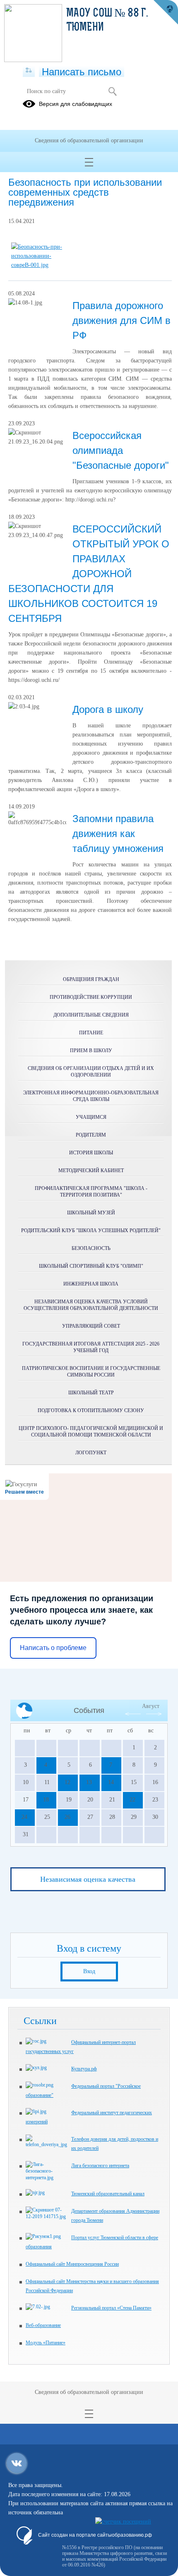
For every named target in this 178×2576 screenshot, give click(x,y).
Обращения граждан (91, 979)
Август (151, 1706)
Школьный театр (91, 1393)
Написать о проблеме (53, 1648)
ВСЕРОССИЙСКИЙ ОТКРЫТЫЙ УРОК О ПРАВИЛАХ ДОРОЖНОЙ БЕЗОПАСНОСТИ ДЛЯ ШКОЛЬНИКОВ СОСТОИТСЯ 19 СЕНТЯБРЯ (89, 574)
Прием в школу (91, 1051)
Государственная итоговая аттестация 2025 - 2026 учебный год (91, 1347)
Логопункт (91, 1453)
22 (132, 1800)
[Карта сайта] (29, 71)
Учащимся (91, 1117)
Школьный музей (91, 1213)
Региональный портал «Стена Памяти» (111, 2308)
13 (89, 1782)
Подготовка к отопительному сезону (91, 1410)
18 (46, 1800)
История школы (91, 1153)
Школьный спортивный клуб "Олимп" (91, 1266)
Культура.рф (84, 2069)
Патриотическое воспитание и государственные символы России (91, 1372)
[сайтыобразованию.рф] (166, 12)
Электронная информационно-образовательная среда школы (91, 1096)
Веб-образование (43, 2325)
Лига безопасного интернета (100, 2166)
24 (24, 1817)
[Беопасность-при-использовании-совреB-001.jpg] (40, 265)
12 (67, 1782)
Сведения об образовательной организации (89, 140)
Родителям (91, 1135)
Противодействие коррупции (91, 997)
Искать (112, 91)
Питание (91, 1033)
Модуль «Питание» (46, 2343)
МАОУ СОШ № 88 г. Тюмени (107, 21)
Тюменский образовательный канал (108, 2194)
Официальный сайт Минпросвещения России (72, 2264)
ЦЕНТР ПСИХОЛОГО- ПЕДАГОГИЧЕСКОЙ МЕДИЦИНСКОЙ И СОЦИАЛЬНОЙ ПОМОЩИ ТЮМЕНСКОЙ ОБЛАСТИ (91, 1432)
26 (67, 1817)
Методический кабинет (91, 1170)
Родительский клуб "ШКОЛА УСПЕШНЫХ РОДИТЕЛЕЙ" (91, 1230)
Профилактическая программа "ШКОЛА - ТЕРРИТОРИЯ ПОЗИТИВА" (91, 1192)
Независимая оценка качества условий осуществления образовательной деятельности (91, 1305)
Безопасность (91, 1248)
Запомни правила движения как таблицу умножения (118, 833)
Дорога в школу (108, 709)
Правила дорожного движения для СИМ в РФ (121, 320)
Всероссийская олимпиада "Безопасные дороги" (121, 450)
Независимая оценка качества (88, 1879)
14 (111, 1782)
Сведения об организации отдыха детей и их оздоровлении (91, 1072)
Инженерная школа (91, 1284)
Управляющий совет (91, 1326)
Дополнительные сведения (91, 1015)
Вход (89, 1971)
